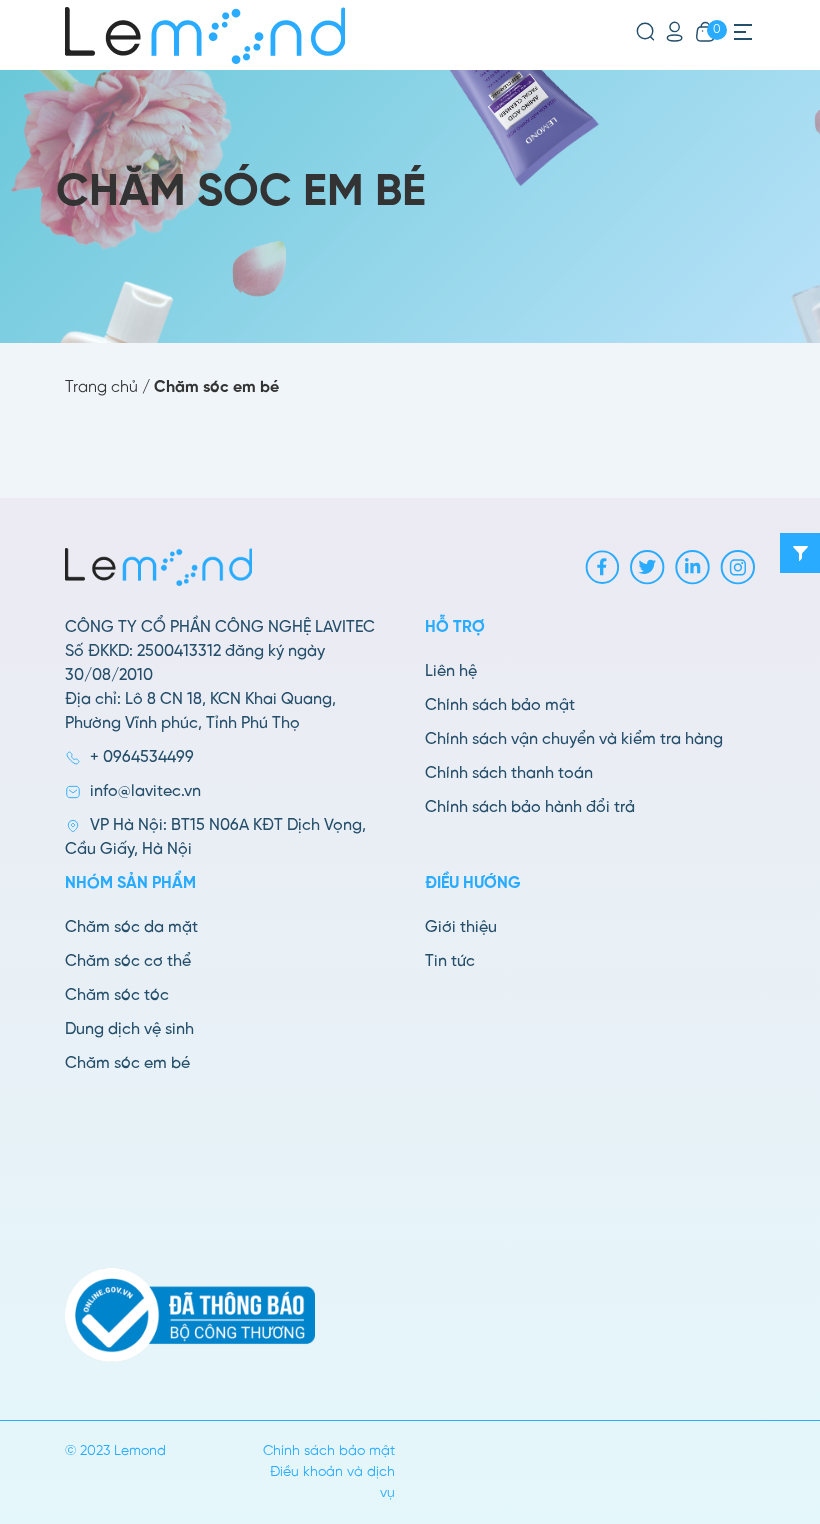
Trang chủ (101, 387)
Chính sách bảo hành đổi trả (530, 807)
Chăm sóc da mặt (131, 927)
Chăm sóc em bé (127, 1063)
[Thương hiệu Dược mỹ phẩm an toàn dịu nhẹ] (205, 35)
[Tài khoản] (675, 32)
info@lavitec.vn (145, 791)
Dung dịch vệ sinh (129, 1029)
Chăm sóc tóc (117, 995)
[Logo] (158, 567)
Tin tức (450, 961)
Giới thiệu (461, 927)
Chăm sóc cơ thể (128, 961)
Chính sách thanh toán (509, 773)
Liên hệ (451, 671)
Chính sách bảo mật (500, 705)
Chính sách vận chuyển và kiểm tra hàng (574, 739)
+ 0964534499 (142, 757)
